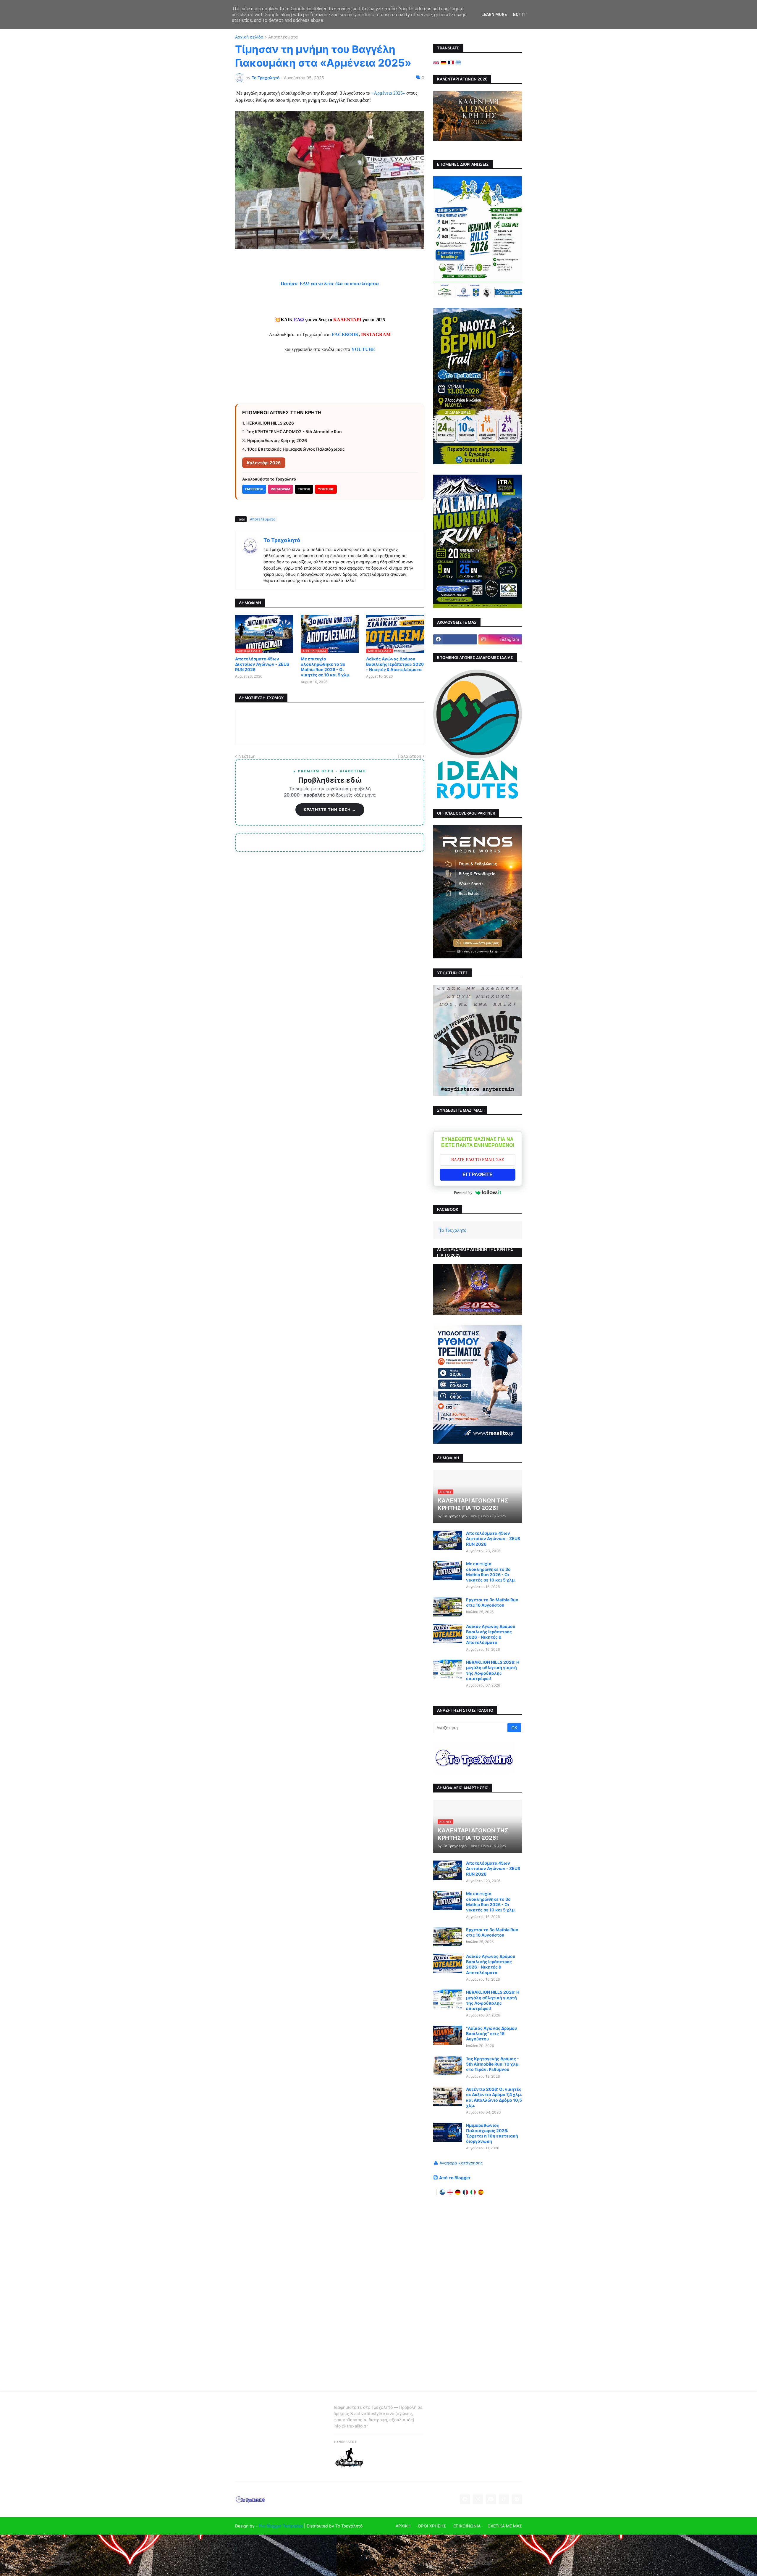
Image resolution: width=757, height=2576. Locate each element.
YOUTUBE (326, 489)
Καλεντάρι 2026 (264, 463)
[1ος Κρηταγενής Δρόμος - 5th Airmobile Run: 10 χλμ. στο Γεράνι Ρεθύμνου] (448, 2066)
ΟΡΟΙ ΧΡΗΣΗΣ (432, 2526)
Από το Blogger (455, 2178)
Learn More (494, 14)
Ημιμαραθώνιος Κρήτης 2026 (277, 440)
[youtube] (491, 2499)
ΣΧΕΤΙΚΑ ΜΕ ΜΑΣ (505, 2526)
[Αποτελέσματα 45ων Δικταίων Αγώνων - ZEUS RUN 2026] (448, 1540)
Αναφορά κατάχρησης (461, 2163)
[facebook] (455, 639)
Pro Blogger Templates (281, 2526)
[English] (436, 63)
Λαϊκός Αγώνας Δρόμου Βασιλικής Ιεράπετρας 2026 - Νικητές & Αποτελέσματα (395, 664)
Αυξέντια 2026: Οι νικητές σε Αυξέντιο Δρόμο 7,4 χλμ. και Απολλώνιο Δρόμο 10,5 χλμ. (494, 2097)
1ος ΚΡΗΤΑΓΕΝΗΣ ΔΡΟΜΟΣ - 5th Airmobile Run (294, 432)
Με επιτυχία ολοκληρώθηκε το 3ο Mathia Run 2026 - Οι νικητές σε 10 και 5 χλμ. (326, 667)
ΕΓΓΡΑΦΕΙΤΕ (478, 1175)
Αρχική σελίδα (249, 37)
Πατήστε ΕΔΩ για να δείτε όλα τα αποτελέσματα (330, 284)
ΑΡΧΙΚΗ (403, 2526)
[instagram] (478, 2499)
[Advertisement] (478, 2294)
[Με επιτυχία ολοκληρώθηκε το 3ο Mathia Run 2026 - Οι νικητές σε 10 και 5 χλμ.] (448, 1571)
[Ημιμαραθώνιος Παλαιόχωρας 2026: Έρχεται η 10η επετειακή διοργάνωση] (448, 2132)
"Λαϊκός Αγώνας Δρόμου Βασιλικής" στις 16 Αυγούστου (491, 2033)
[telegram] (517, 2499)
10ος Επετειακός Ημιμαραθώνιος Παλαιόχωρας (296, 449)
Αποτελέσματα (283, 37)
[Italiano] (473, 2192)
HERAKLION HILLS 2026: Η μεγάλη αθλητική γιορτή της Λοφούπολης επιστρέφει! (493, 1670)
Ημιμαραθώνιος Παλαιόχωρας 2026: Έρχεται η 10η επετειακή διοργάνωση (492, 2133)
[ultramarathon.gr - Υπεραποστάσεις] (349, 2466)
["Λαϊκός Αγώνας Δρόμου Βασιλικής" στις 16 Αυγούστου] (448, 2035)
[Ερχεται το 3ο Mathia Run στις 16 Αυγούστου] (448, 1607)
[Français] (465, 2192)
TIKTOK (304, 489)
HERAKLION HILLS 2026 (270, 423)
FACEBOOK (345, 335)
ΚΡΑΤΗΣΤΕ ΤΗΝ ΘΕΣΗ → (330, 810)
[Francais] (451, 63)
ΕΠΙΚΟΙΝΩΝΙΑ (467, 2526)
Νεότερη (247, 756)
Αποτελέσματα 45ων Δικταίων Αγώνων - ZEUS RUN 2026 (262, 664)
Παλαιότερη (409, 756)
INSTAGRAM (280, 489)
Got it (520, 14)
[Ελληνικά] (458, 63)
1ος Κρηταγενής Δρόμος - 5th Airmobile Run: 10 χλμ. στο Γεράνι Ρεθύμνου (493, 2064)
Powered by (463, 1193)
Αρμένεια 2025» (389, 93)
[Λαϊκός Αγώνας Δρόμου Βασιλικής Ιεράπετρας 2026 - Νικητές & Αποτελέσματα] (448, 1633)
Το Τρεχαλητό (282, 540)
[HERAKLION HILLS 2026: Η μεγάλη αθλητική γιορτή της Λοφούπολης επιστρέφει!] (448, 1669)
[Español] (481, 2192)
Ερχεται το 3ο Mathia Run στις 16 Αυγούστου (492, 1602)
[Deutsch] (444, 63)
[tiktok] (504, 2499)
